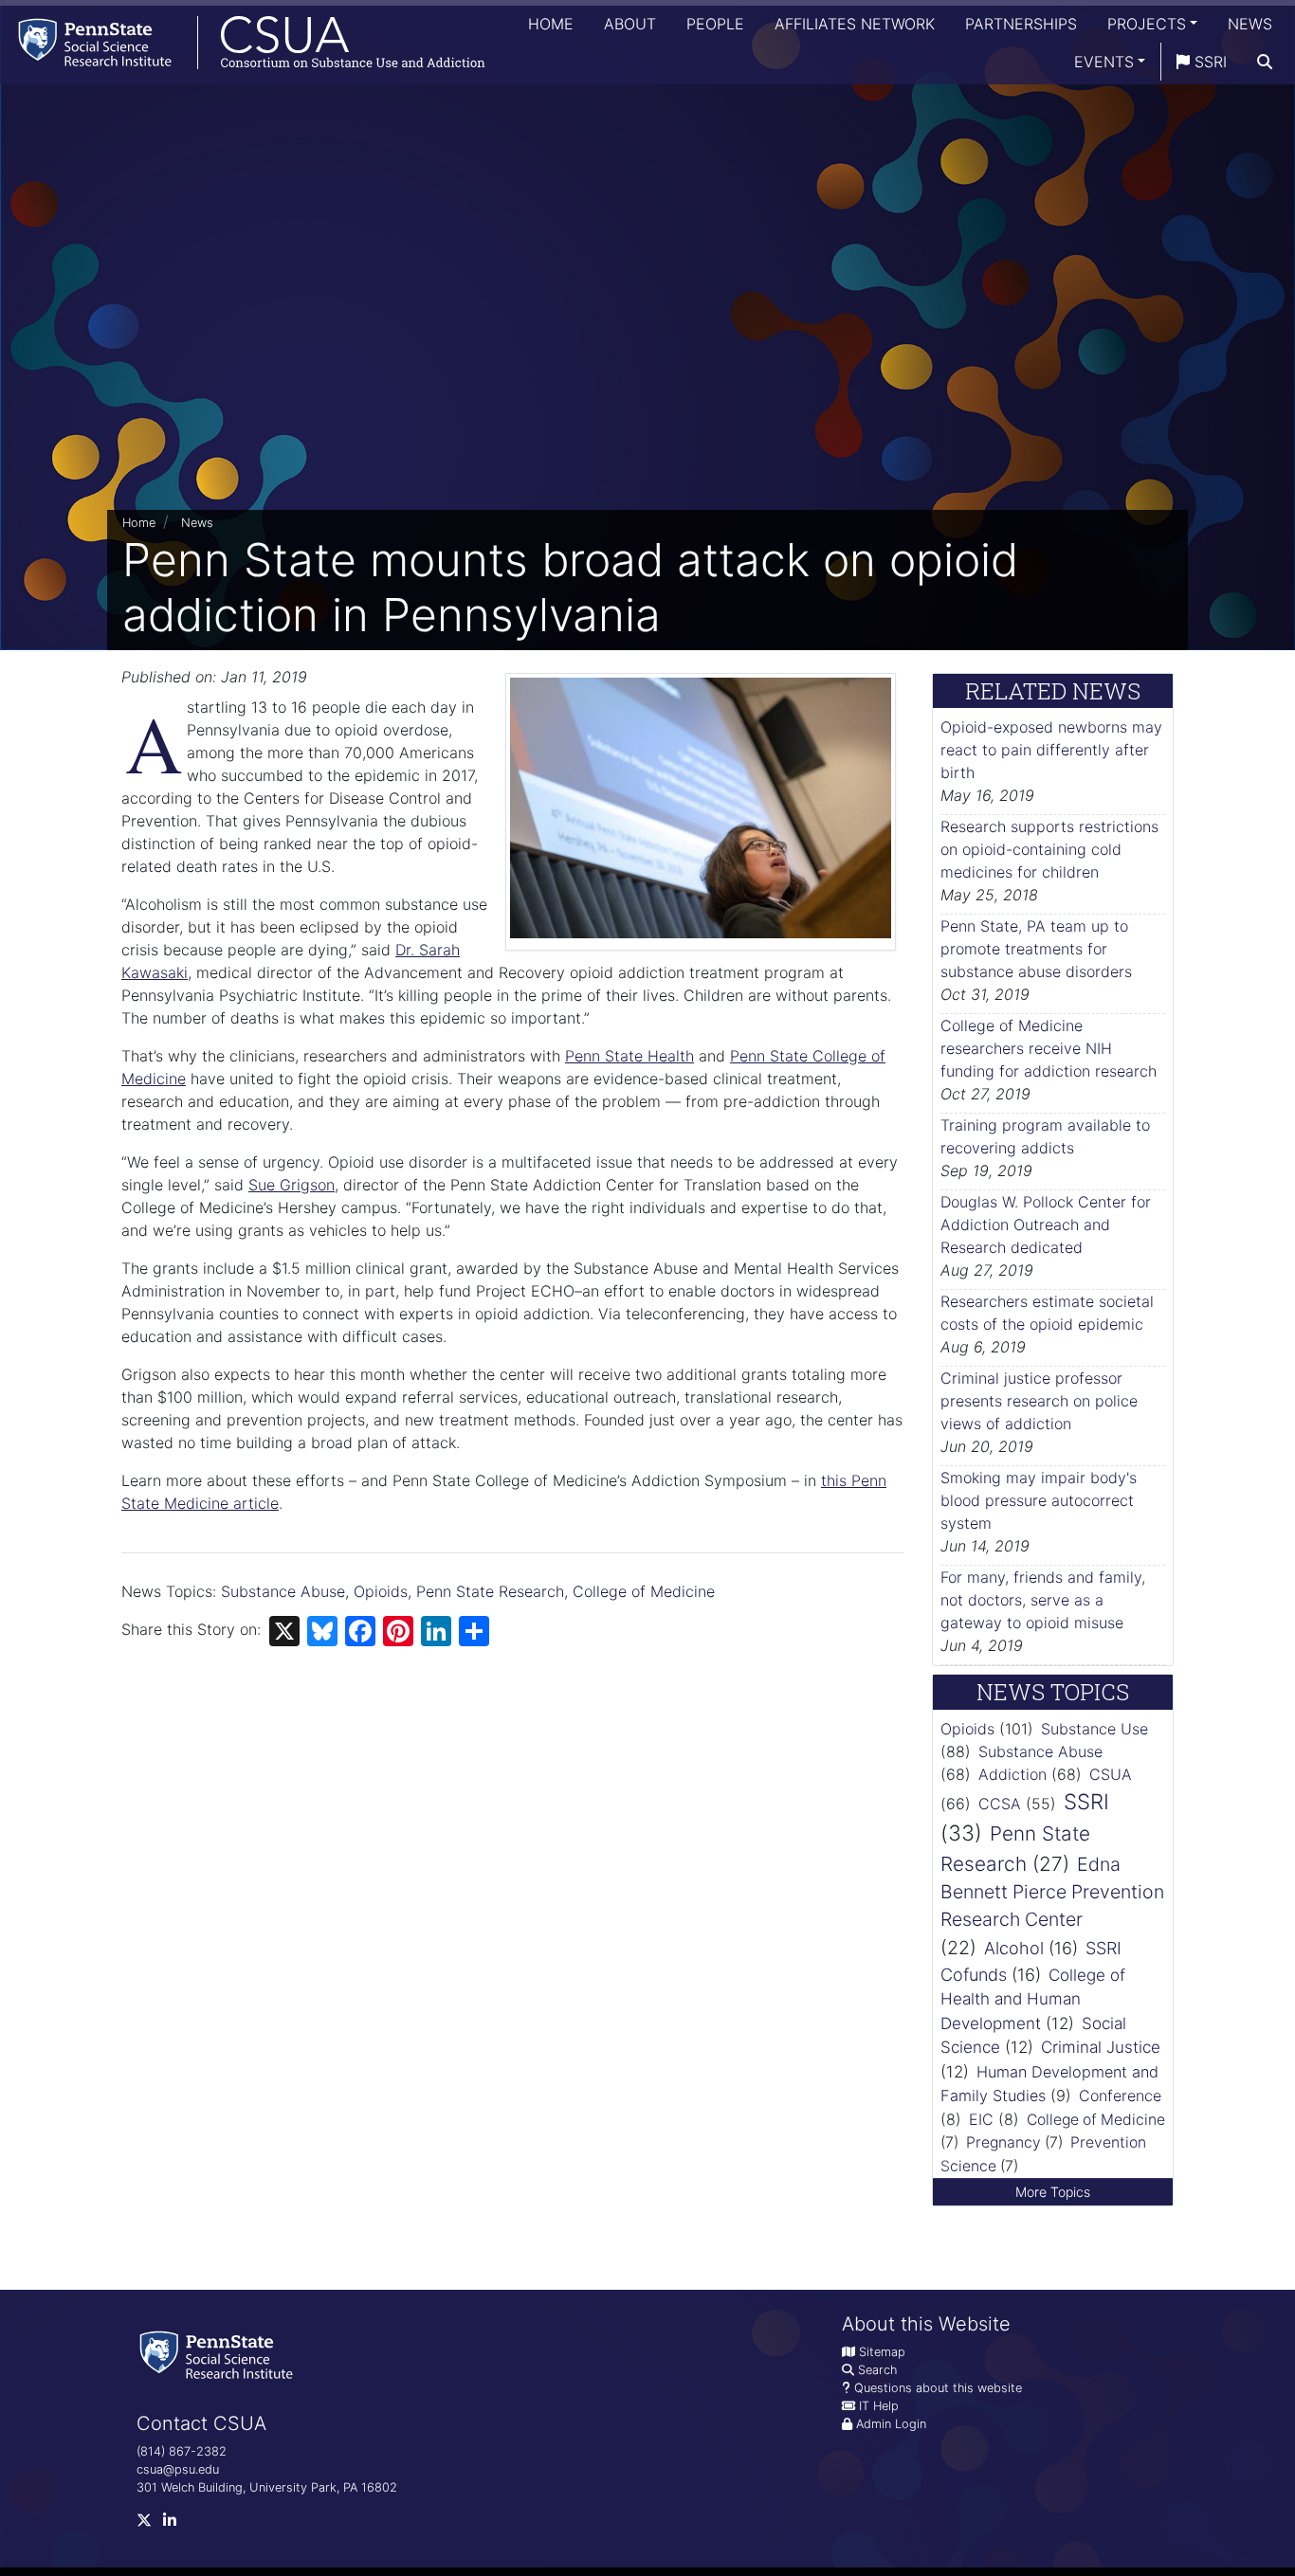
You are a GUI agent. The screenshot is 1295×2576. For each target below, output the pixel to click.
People (715, 24)
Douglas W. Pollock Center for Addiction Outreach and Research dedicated (1046, 1225)
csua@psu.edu (178, 2469)
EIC (981, 2119)
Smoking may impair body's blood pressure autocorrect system (1039, 1500)
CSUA (1111, 1774)
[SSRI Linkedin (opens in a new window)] (175, 2524)
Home (551, 24)
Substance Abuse (283, 1591)
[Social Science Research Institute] (220, 2354)
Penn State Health (629, 1056)
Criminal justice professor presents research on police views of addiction (1039, 1401)
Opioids (381, 1591)
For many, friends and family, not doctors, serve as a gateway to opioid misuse (1043, 1600)
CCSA (1000, 1804)
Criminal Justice (1101, 2047)
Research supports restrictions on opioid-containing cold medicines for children (1049, 849)
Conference (1120, 2095)
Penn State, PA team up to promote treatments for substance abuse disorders (1036, 949)
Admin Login (891, 2424)
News (1250, 24)
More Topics (1053, 2192)
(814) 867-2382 (182, 2451)
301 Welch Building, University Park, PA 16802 (267, 2487)
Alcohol (1014, 1948)
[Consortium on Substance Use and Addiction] (243, 42)
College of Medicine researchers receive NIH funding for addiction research (1049, 1048)
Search (877, 2370)
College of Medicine (644, 1591)
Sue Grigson (292, 1185)
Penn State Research (490, 1591)
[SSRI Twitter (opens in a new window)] (150, 2524)
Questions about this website (938, 2388)
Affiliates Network (855, 24)
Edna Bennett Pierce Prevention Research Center (1052, 1892)
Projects (1147, 24)
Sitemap (882, 2352)
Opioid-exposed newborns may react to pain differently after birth (1051, 750)
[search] (1265, 62)
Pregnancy (1003, 2142)
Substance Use (1094, 1729)
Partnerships (1021, 24)
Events (1104, 62)
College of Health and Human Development (1033, 1999)
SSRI (1208, 62)
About (630, 24)
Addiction (1012, 1774)
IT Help (879, 2406)
